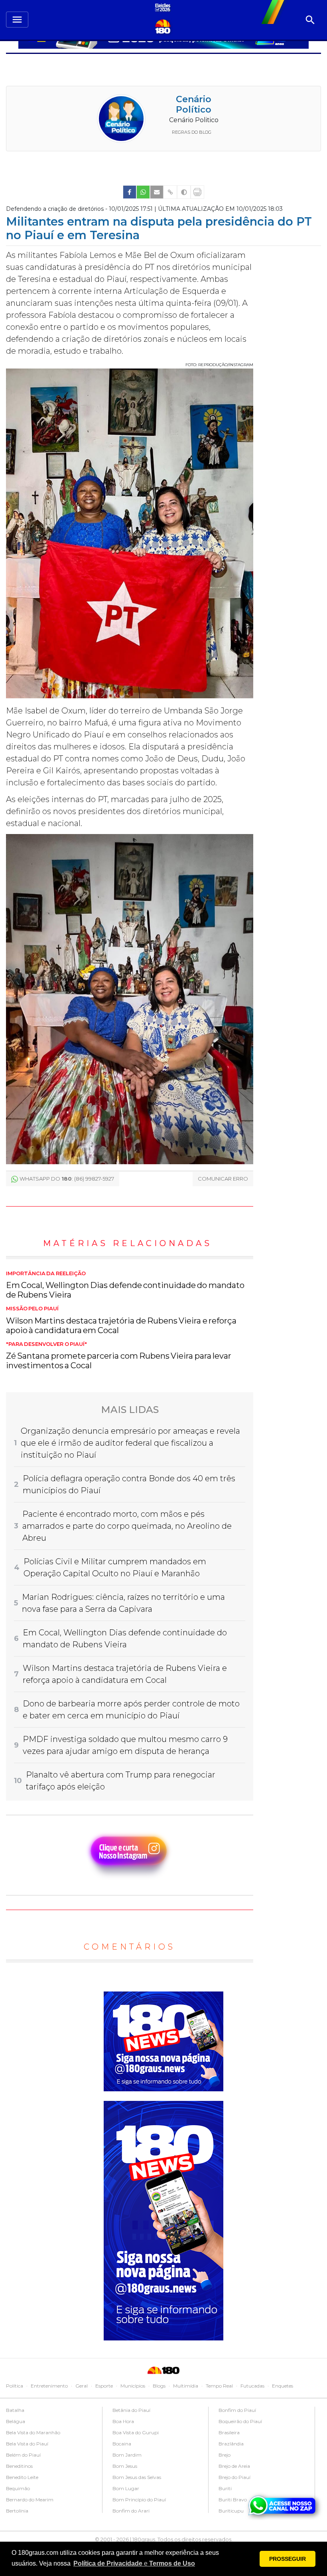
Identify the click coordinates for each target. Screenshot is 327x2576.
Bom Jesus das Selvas (137, 2477)
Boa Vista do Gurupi (136, 2432)
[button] (134, 2564)
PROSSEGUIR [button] (288, 2559)
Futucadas (252, 2386)
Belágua (16, 2421)
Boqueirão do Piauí (240, 2421)
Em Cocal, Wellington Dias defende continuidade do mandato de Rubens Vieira (125, 1285)
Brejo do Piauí (234, 2477)
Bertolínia (17, 2511)
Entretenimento (49, 2386)
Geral (82, 2386)
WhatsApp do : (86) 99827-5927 (67, 1179)
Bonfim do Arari (131, 2511)
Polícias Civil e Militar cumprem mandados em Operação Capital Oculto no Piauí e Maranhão (115, 1567)
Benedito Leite (22, 2477)
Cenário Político (194, 104)
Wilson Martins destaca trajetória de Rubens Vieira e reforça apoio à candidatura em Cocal (121, 1320)
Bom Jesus (125, 2466)
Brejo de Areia (234, 2466)
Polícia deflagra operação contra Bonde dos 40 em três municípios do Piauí (129, 1484)
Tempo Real (219, 2386)
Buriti (225, 2488)
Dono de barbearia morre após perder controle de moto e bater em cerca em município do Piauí (131, 1710)
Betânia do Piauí (131, 2410)
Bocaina (122, 2444)
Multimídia (186, 2386)
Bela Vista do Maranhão (33, 2432)
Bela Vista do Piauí (27, 2444)
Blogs (159, 2386)
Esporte (104, 2386)
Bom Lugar (126, 2488)
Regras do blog (192, 132)
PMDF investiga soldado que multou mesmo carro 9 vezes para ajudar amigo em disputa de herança (125, 1745)
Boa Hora (123, 2421)
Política (15, 2386)
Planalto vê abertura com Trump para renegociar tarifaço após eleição (121, 1781)
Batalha (15, 2410)
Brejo (225, 2455)
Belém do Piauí (23, 2455)
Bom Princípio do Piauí (139, 2500)
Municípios (133, 2386)
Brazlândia (231, 2444)
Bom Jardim (127, 2455)
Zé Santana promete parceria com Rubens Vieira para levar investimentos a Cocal (119, 1356)
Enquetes (283, 2386)
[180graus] (164, 8)
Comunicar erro (223, 1179)
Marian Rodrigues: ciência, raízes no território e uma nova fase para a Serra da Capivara (123, 1603)
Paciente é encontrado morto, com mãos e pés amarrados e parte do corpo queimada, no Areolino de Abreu (127, 1526)
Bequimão (18, 2488)
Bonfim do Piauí (237, 2410)
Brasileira (229, 2432)
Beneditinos (19, 2466)
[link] (130, 192)
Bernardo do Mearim (30, 2500)
